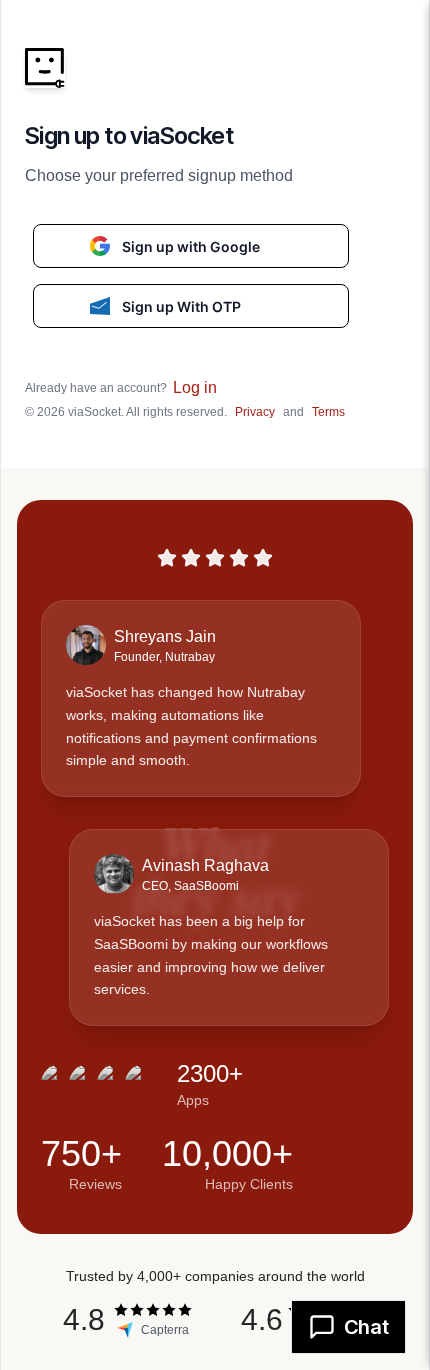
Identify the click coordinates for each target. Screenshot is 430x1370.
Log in (195, 387)
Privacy (255, 412)
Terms (328, 412)
